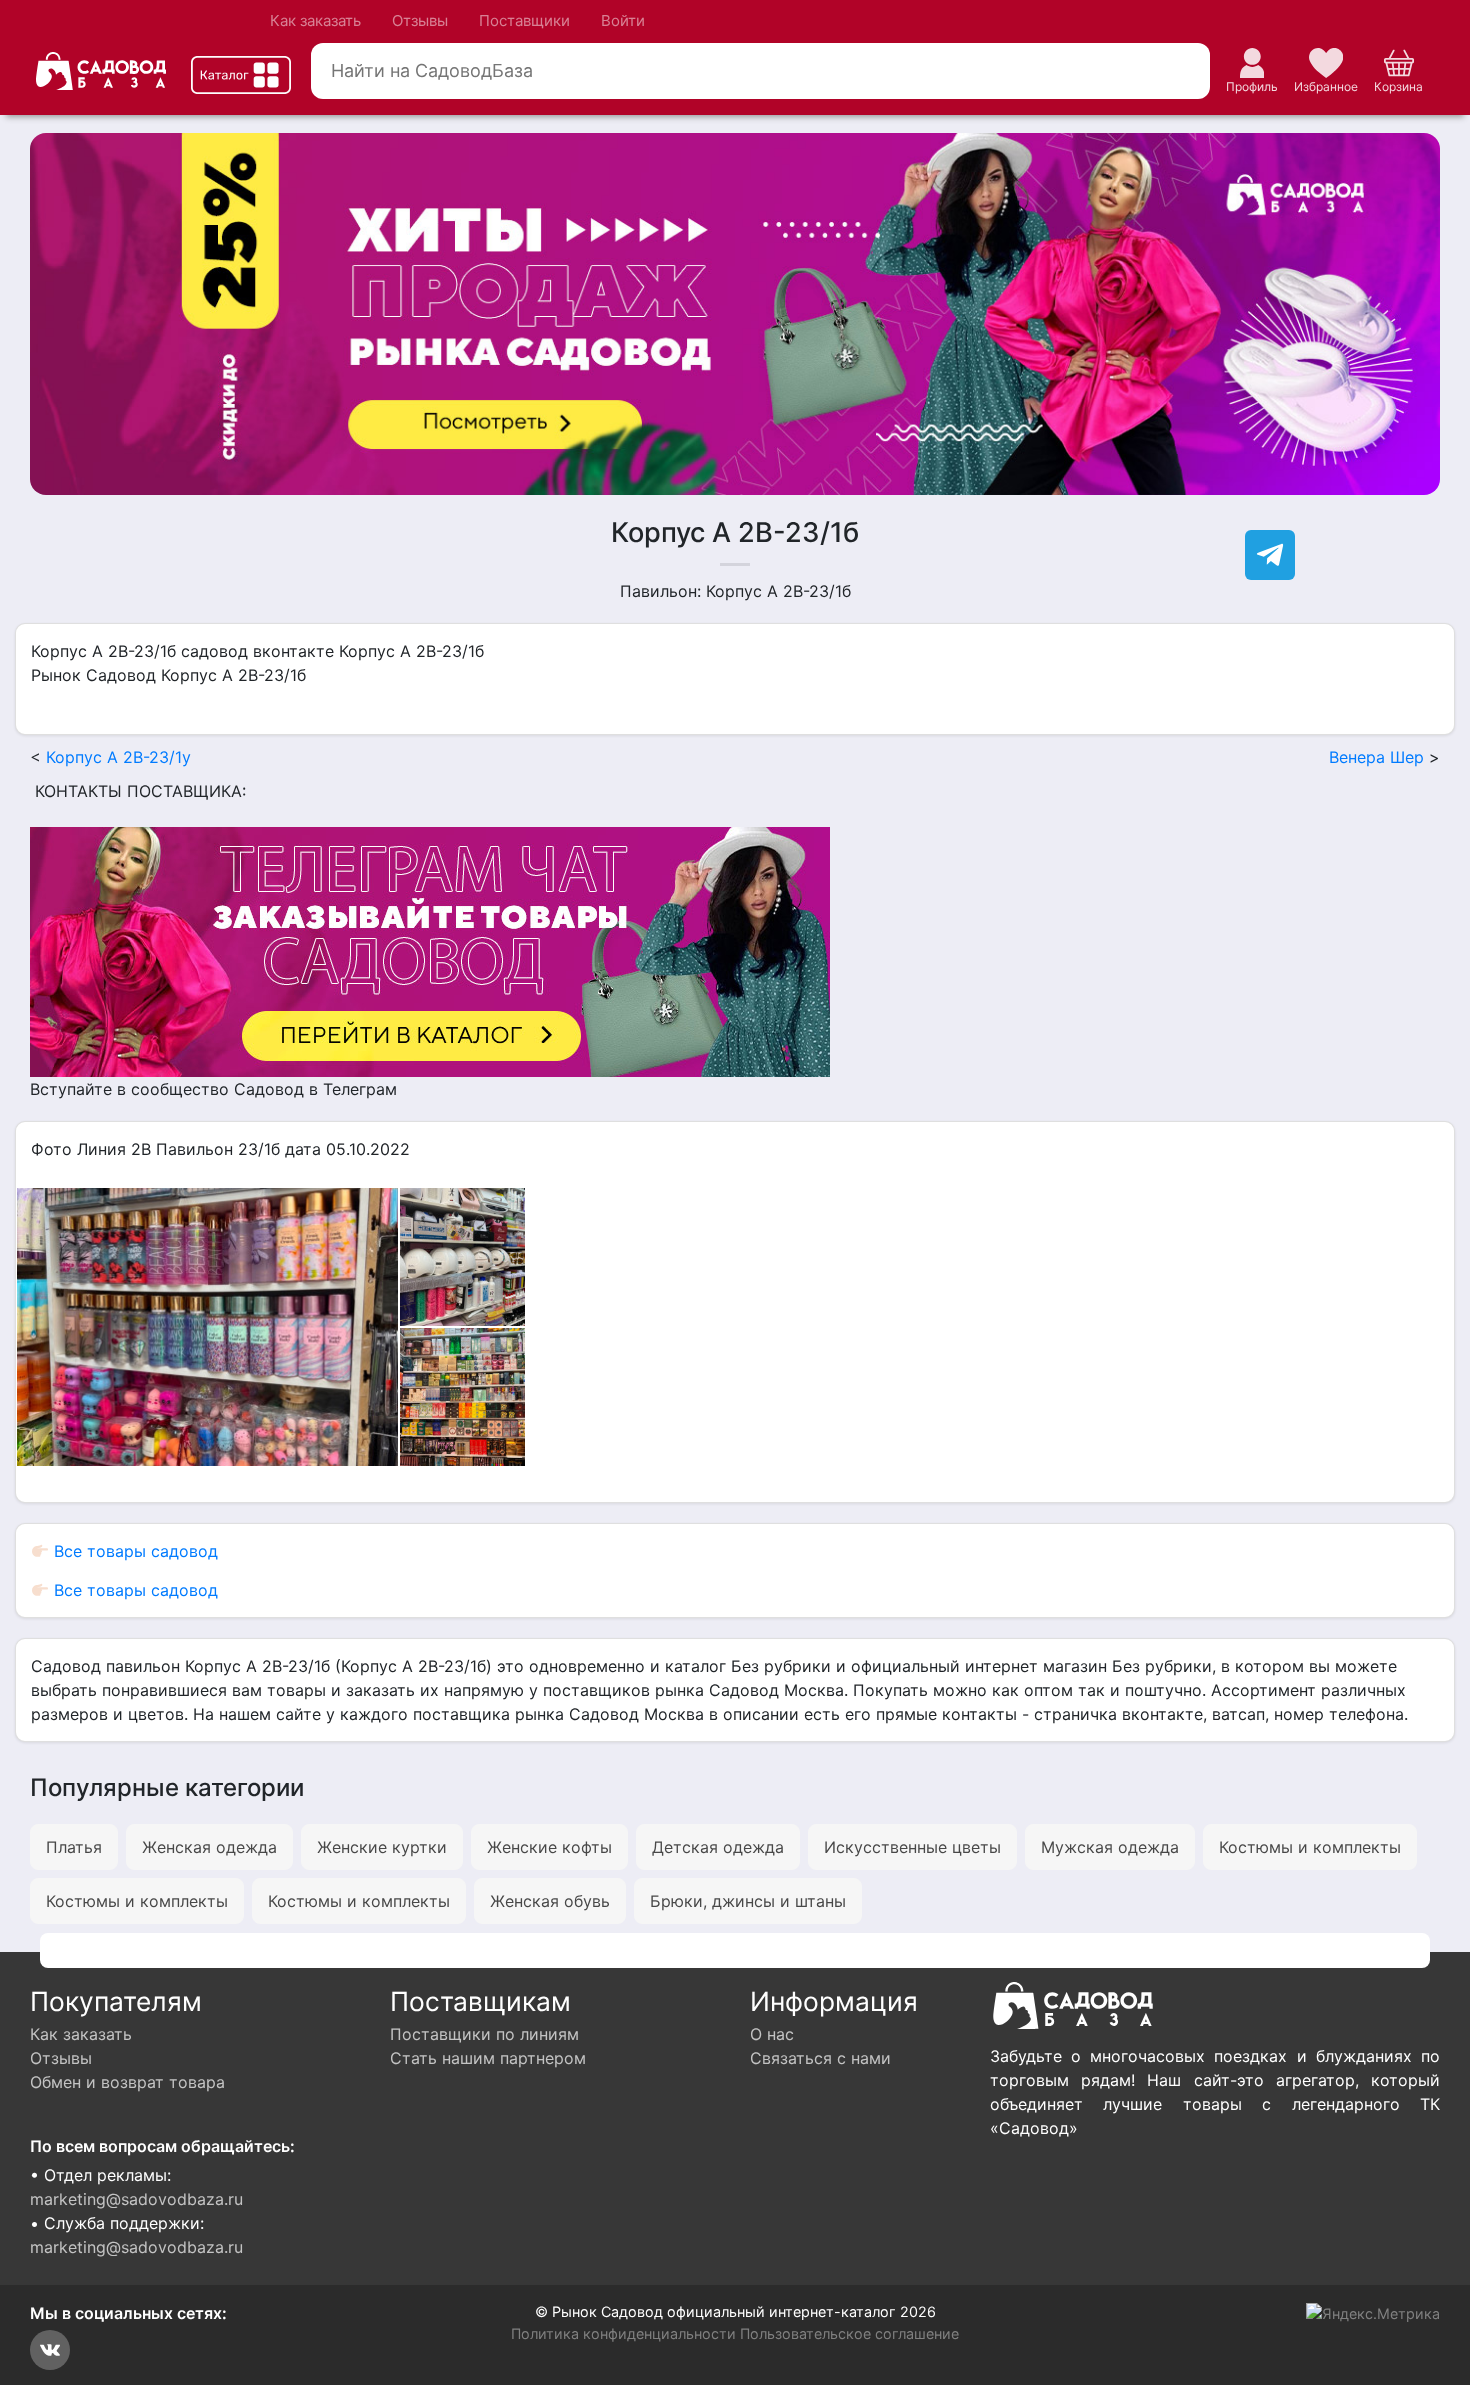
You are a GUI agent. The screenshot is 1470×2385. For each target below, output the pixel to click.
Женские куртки (382, 1847)
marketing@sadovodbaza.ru (136, 2199)
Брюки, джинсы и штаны (748, 1901)
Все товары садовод (133, 1551)
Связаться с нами (820, 2058)
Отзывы (420, 20)
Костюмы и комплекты (1310, 1847)
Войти (623, 20)
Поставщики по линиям (484, 2034)
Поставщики (524, 20)
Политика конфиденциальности (623, 2333)
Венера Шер (1376, 757)
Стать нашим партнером (488, 2058)
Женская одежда (209, 1847)
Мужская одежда (1110, 1847)
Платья (74, 1847)
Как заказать (315, 20)
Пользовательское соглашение (849, 2333)
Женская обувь (550, 1901)
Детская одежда (718, 1847)
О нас (772, 2034)
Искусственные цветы (912, 1847)
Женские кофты (549, 1847)
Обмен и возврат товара (127, 2082)
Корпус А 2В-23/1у (118, 757)
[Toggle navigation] (241, 75)
